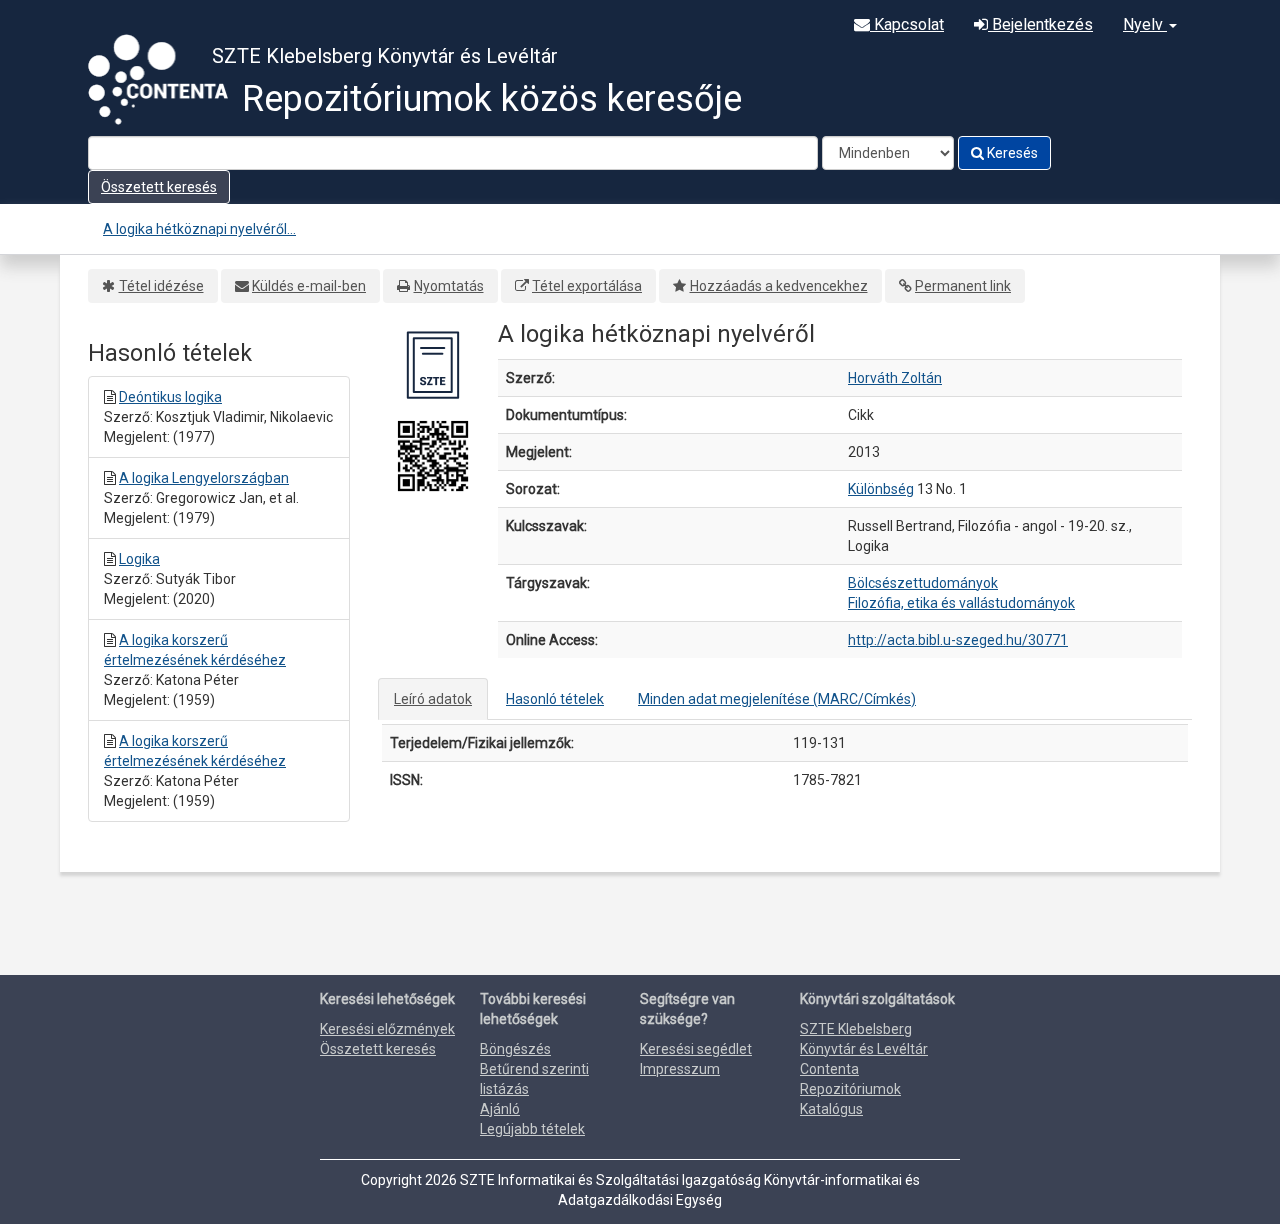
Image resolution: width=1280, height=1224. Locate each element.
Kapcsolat (907, 24)
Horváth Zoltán (895, 378)
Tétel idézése (161, 286)
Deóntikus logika (170, 397)
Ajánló (500, 1109)
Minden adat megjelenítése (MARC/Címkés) (777, 699)
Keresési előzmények (387, 1029)
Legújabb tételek (532, 1129)
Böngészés (515, 1049)
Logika (139, 559)
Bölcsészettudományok (923, 583)
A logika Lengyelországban (204, 478)
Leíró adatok (433, 699)
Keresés (1011, 153)
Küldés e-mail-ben (309, 286)
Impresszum (680, 1069)
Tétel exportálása (587, 286)
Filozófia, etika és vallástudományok (961, 603)
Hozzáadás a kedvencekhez (779, 286)
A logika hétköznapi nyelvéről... (199, 229)
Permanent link (963, 286)
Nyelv (1145, 24)
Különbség (881, 489)
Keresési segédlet (696, 1049)
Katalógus (831, 1109)
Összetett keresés (159, 187)
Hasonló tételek (555, 699)
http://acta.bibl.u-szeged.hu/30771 (958, 640)
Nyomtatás (449, 286)
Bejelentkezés (1040, 24)
